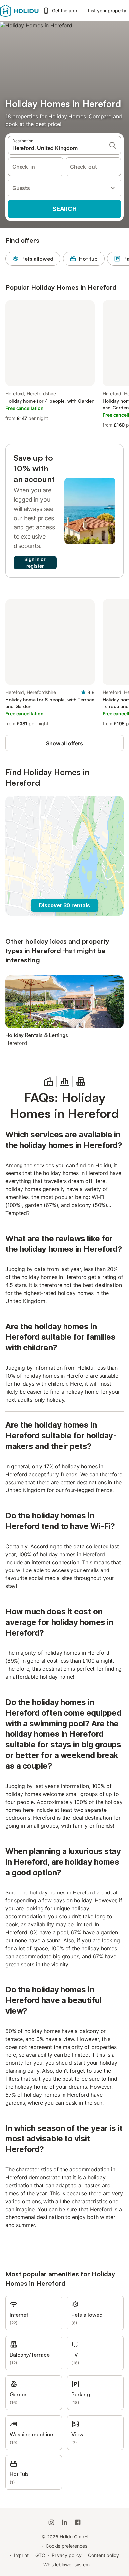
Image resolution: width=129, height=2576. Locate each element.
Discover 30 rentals (64, 905)
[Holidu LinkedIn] (64, 2522)
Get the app (65, 10)
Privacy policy (67, 2555)
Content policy (104, 2555)
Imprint (21, 2555)
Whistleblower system (66, 2565)
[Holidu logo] (19, 11)
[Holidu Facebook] (78, 2522)
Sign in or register (35, 563)
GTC (40, 2555)
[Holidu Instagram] (51, 2522)
